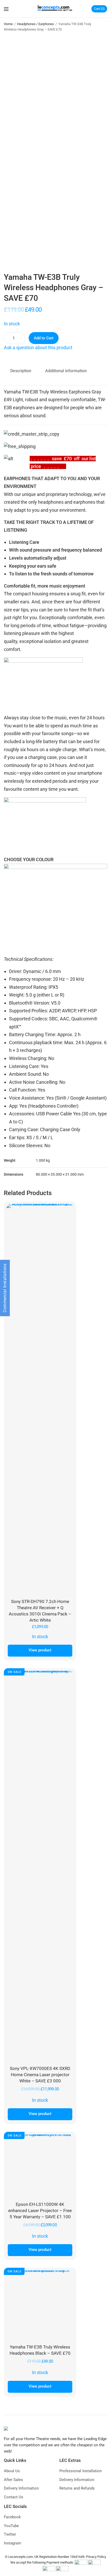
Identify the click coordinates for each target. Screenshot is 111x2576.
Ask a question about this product (38, 347)
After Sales (13, 2480)
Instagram (13, 2543)
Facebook (12, 2517)
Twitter (10, 2534)
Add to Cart (44, 338)
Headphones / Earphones (35, 24)
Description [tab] (21, 371)
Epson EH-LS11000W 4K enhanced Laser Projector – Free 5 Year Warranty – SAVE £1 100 (40, 2211)
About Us (12, 2471)
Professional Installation (81, 2471)
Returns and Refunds (77, 2488)
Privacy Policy (96, 2557)
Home (8, 24)
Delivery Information (21, 2488)
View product (40, 1650)
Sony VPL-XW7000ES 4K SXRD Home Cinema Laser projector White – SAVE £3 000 (40, 2075)
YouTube (11, 2526)
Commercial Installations (5, 1288)
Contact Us (14, 2497)
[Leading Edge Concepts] (56, 9)
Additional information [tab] (66, 371)
